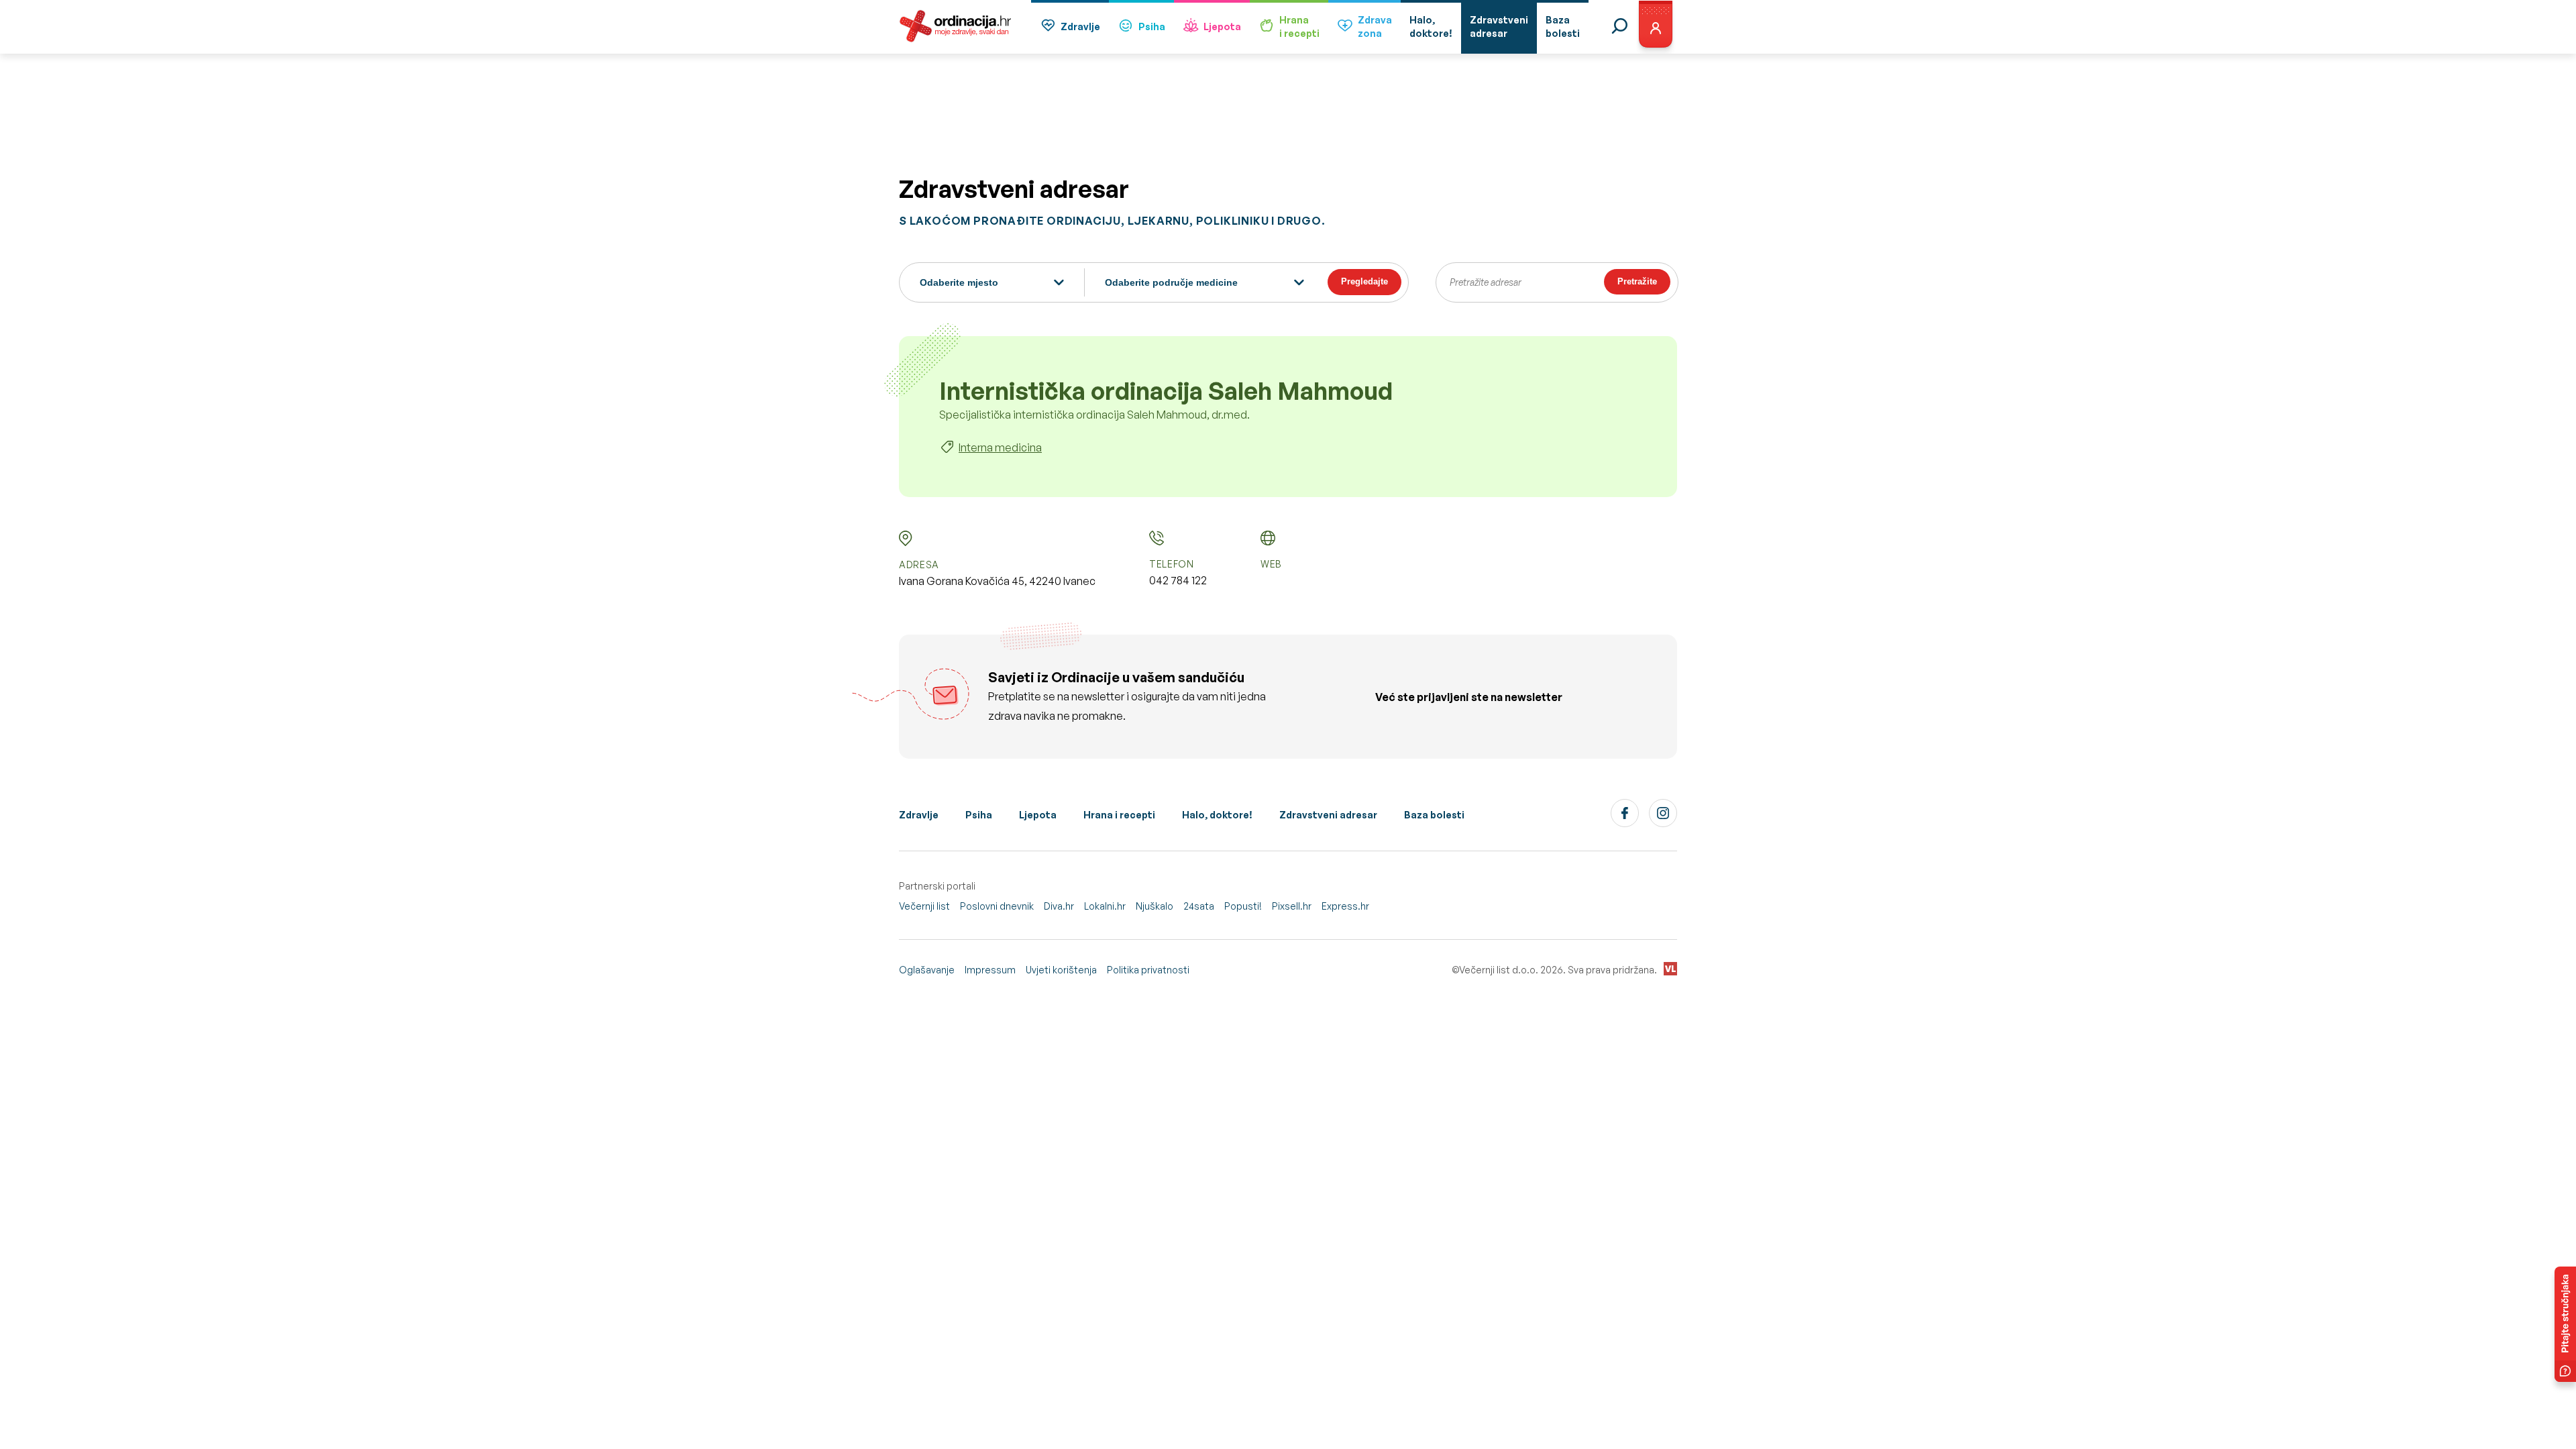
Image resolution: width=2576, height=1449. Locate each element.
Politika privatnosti (1148, 970)
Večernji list (924, 906)
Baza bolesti (1434, 815)
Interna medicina (1000, 447)
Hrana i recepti (1119, 815)
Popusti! (1243, 906)
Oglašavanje (927, 970)
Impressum (990, 970)
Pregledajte (1364, 281)
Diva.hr (1059, 906)
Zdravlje (1080, 26)
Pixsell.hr (1292, 906)
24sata (1199, 906)
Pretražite (1637, 281)
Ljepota (1222, 26)
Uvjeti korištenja (1061, 970)
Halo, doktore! (1217, 815)
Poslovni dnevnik (997, 906)
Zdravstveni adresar (1328, 815)
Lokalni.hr (1105, 906)
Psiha (1152, 26)
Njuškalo (1155, 906)
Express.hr (1345, 906)
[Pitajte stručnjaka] (2565, 1324)
